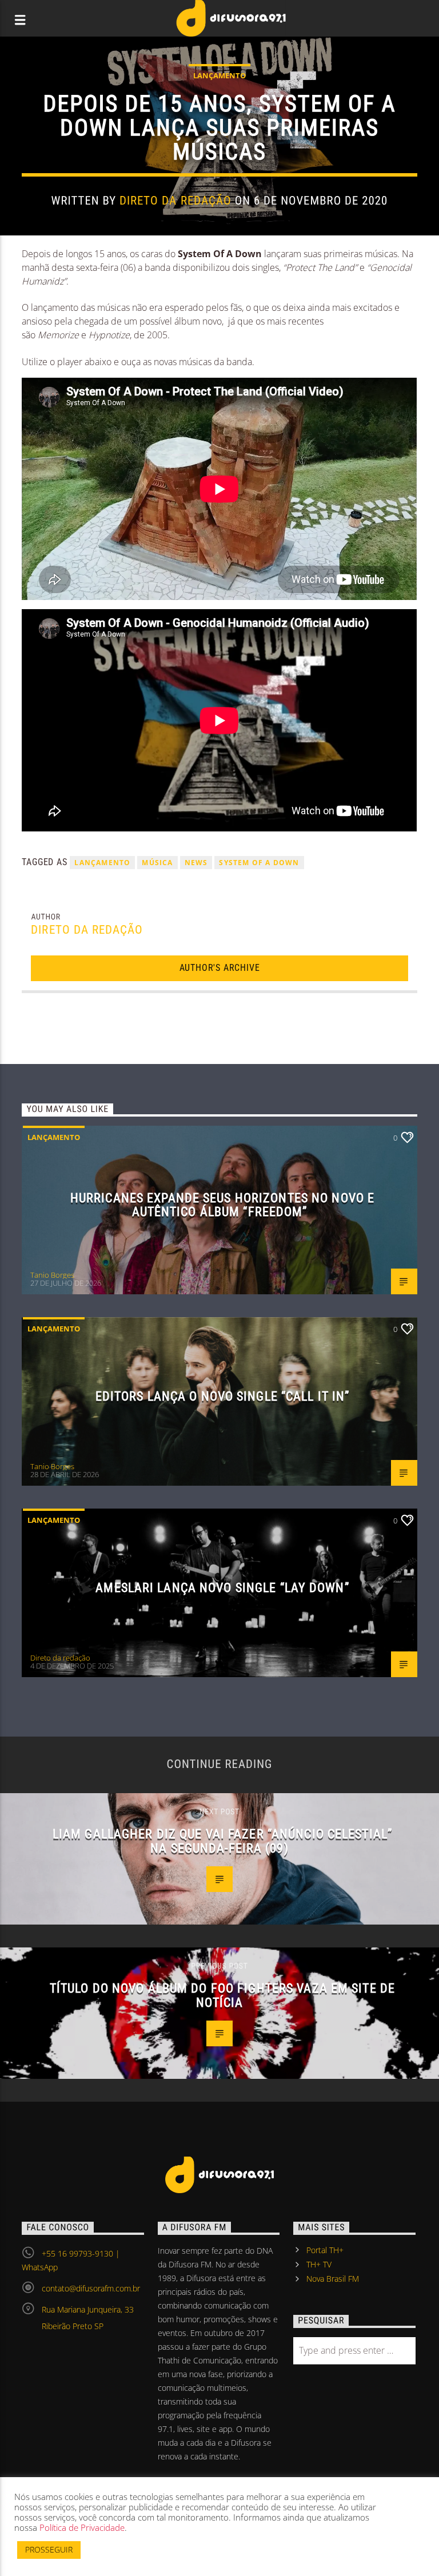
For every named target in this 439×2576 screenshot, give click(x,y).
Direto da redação (175, 201)
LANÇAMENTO (102, 863)
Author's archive (220, 968)
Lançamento (219, 75)
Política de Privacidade (82, 2527)
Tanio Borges (52, 1275)
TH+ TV (319, 2264)
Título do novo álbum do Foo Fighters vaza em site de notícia (222, 1995)
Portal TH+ (325, 2250)
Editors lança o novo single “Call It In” (223, 1396)
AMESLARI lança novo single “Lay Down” (222, 1587)
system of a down (259, 863)
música (157, 863)
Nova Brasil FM (333, 2279)
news (196, 863)
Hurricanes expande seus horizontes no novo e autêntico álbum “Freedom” (222, 1205)
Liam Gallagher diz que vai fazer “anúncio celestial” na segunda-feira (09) (222, 1841)
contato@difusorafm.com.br (91, 2288)
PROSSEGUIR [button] (49, 2549)
